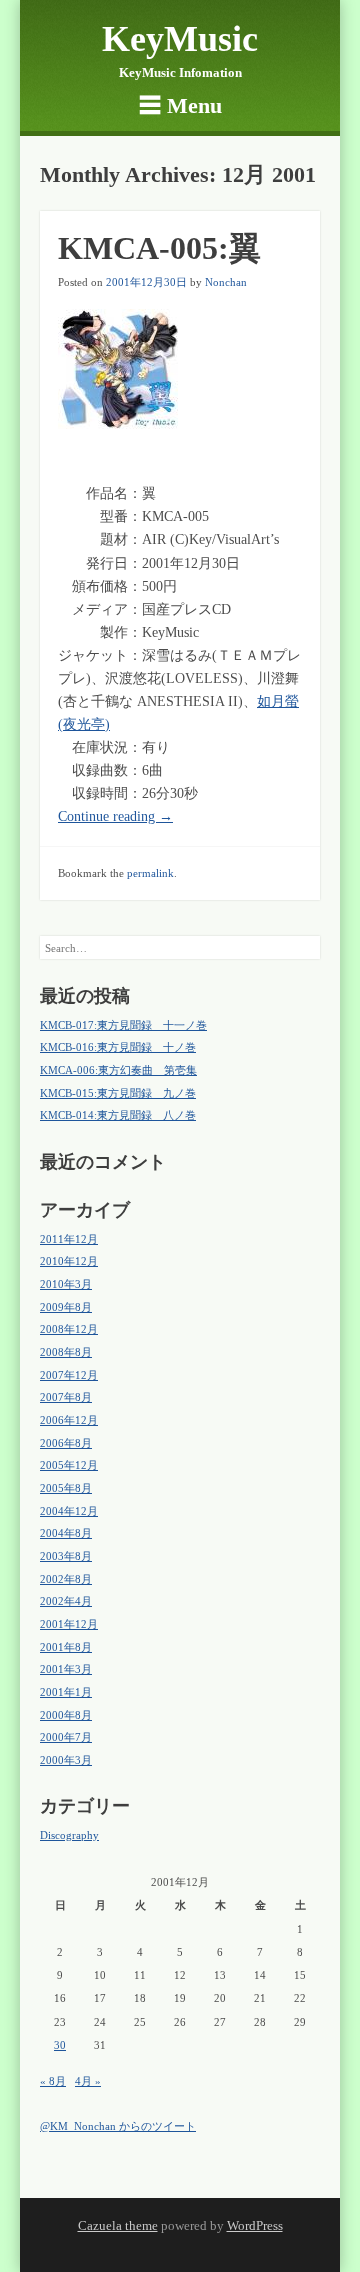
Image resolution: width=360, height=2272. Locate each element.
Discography (69, 1835)
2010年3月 (66, 1284)
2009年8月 (66, 1307)
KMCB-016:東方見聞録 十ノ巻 (118, 1047)
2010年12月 (69, 1261)
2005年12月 (69, 1465)
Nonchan (226, 282)
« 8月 (53, 2081)
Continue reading (115, 816)
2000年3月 (66, 1760)
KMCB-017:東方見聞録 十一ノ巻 (123, 1025)
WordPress (255, 2226)
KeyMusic (180, 39)
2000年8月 (66, 1715)
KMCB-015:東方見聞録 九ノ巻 (118, 1093)
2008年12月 (69, 1329)
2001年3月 (66, 1669)
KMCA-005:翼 (159, 248)
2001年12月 (69, 1624)
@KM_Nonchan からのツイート (118, 2126)
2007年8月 (66, 1397)
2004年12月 (69, 1511)
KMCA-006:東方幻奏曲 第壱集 (118, 1070)
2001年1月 (66, 1692)
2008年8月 (66, 1352)
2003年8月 (66, 1556)
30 (60, 2045)
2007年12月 (69, 1375)
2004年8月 (66, 1533)
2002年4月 (66, 1601)
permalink (150, 873)
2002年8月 (66, 1579)
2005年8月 (66, 1488)
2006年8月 (66, 1443)
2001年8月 (66, 1647)
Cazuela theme (118, 2226)
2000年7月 (66, 1737)
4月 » (88, 2081)
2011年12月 (69, 1239)
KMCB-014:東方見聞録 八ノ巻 (118, 1115)
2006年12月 (69, 1420)
